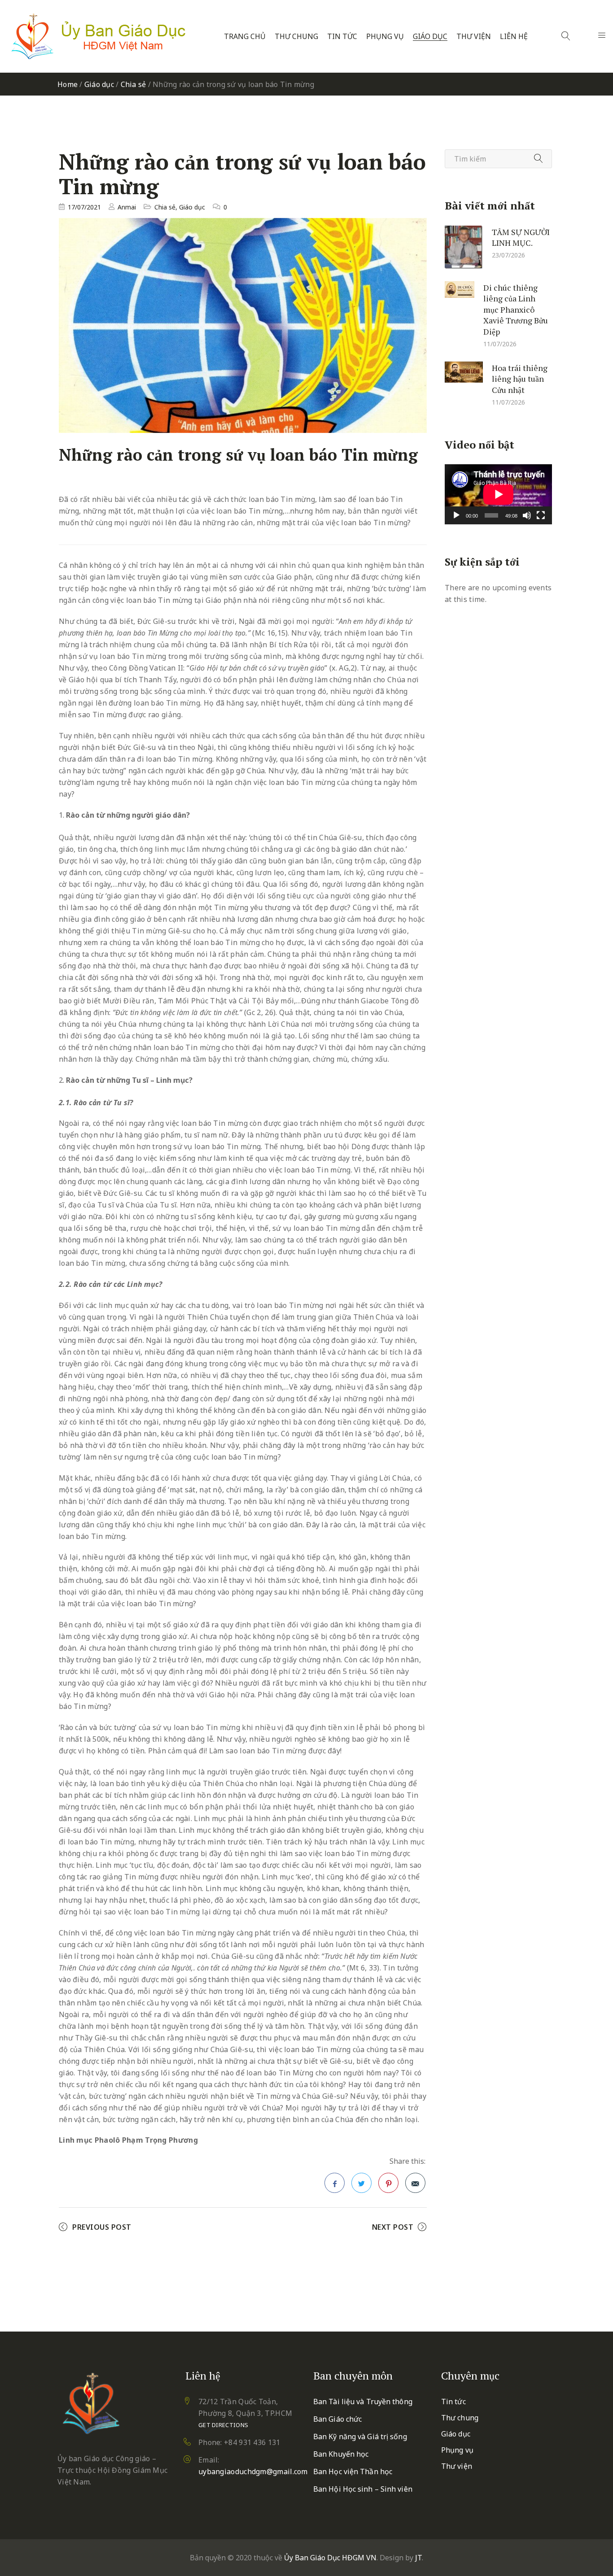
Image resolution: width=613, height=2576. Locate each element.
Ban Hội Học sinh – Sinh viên (363, 2489)
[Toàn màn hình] (541, 515)
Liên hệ (514, 37)
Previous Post (102, 2227)
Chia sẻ (134, 84)
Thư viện (474, 37)
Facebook (335, 2183)
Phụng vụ (385, 37)
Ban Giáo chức (337, 2419)
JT (418, 2558)
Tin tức (342, 37)
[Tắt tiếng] (527, 515)
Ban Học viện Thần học (353, 2471)
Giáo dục (430, 37)
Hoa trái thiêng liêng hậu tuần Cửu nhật (520, 378)
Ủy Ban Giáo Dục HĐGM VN (330, 2558)
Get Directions (223, 2425)
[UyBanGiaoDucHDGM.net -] (98, 36)
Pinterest (388, 2183)
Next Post (393, 2227)
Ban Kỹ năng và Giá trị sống (360, 2437)
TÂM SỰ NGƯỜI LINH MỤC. (521, 237)
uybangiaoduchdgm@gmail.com (253, 2471)
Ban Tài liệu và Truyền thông (363, 2402)
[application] (498, 494)
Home (68, 84)
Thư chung (296, 37)
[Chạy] (456, 515)
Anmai (127, 207)
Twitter (361, 2183)
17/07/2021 (84, 207)
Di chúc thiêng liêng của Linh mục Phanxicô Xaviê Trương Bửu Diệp (516, 309)
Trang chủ (245, 37)
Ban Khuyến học (341, 2454)
